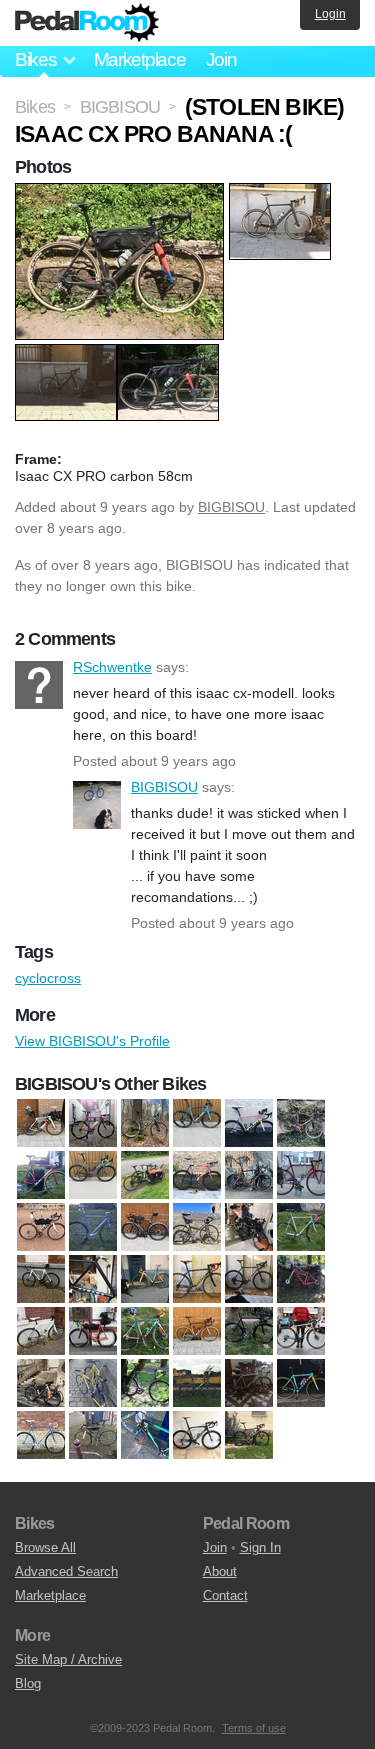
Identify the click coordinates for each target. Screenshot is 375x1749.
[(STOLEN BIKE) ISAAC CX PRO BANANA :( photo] (122, 193)
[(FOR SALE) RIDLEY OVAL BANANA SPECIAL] (249, 1332)
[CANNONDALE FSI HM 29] (145, 1124)
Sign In (260, 1547)
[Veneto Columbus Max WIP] (145, 1436)
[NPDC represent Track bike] (93, 1384)
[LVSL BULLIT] (145, 1176)
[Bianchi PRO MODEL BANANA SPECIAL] (197, 1280)
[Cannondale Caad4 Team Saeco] (93, 1124)
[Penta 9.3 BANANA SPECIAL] (41, 1228)
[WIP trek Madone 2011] (249, 1436)
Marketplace (140, 59)
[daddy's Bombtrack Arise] (41, 1332)
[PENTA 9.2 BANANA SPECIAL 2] (301, 1176)
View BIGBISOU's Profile (92, 1041)
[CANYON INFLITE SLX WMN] (301, 1280)
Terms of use (254, 1728)
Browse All (45, 1547)
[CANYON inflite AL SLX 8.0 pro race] (197, 1124)
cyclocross (48, 978)
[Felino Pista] (41, 1176)
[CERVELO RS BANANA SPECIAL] (249, 1124)
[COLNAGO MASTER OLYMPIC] (301, 1124)
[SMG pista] (197, 1228)
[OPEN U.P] (249, 1176)
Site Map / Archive (68, 1659)
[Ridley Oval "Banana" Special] (197, 1384)
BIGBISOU (231, 507)
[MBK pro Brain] (197, 1176)
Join (221, 59)
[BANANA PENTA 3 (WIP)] (93, 1280)
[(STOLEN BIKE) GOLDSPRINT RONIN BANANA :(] (93, 1436)
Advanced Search (66, 1571)
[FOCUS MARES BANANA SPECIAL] (145, 1332)
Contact (225, 1595)
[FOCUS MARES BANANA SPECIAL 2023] (93, 1176)
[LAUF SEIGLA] (41, 1384)
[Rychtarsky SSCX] (249, 1384)
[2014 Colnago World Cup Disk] (41, 1280)
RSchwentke (39, 685)
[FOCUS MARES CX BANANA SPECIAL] (197, 1332)
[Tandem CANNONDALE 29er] (249, 1228)
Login (330, 14)
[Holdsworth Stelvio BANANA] (301, 1332)
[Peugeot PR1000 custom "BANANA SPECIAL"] (145, 1384)
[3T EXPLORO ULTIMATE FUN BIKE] (41, 1124)
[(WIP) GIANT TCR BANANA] (197, 1436)
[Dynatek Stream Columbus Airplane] (93, 1332)
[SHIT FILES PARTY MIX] (41, 1436)
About (220, 1571)
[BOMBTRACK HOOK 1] (249, 1280)
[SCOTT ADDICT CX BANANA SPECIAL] (301, 1384)
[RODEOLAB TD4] (145, 1228)
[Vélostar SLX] (301, 1228)
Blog (28, 1683)
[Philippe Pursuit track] (93, 1228)
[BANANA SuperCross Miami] (145, 1280)
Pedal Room (87, 23)
